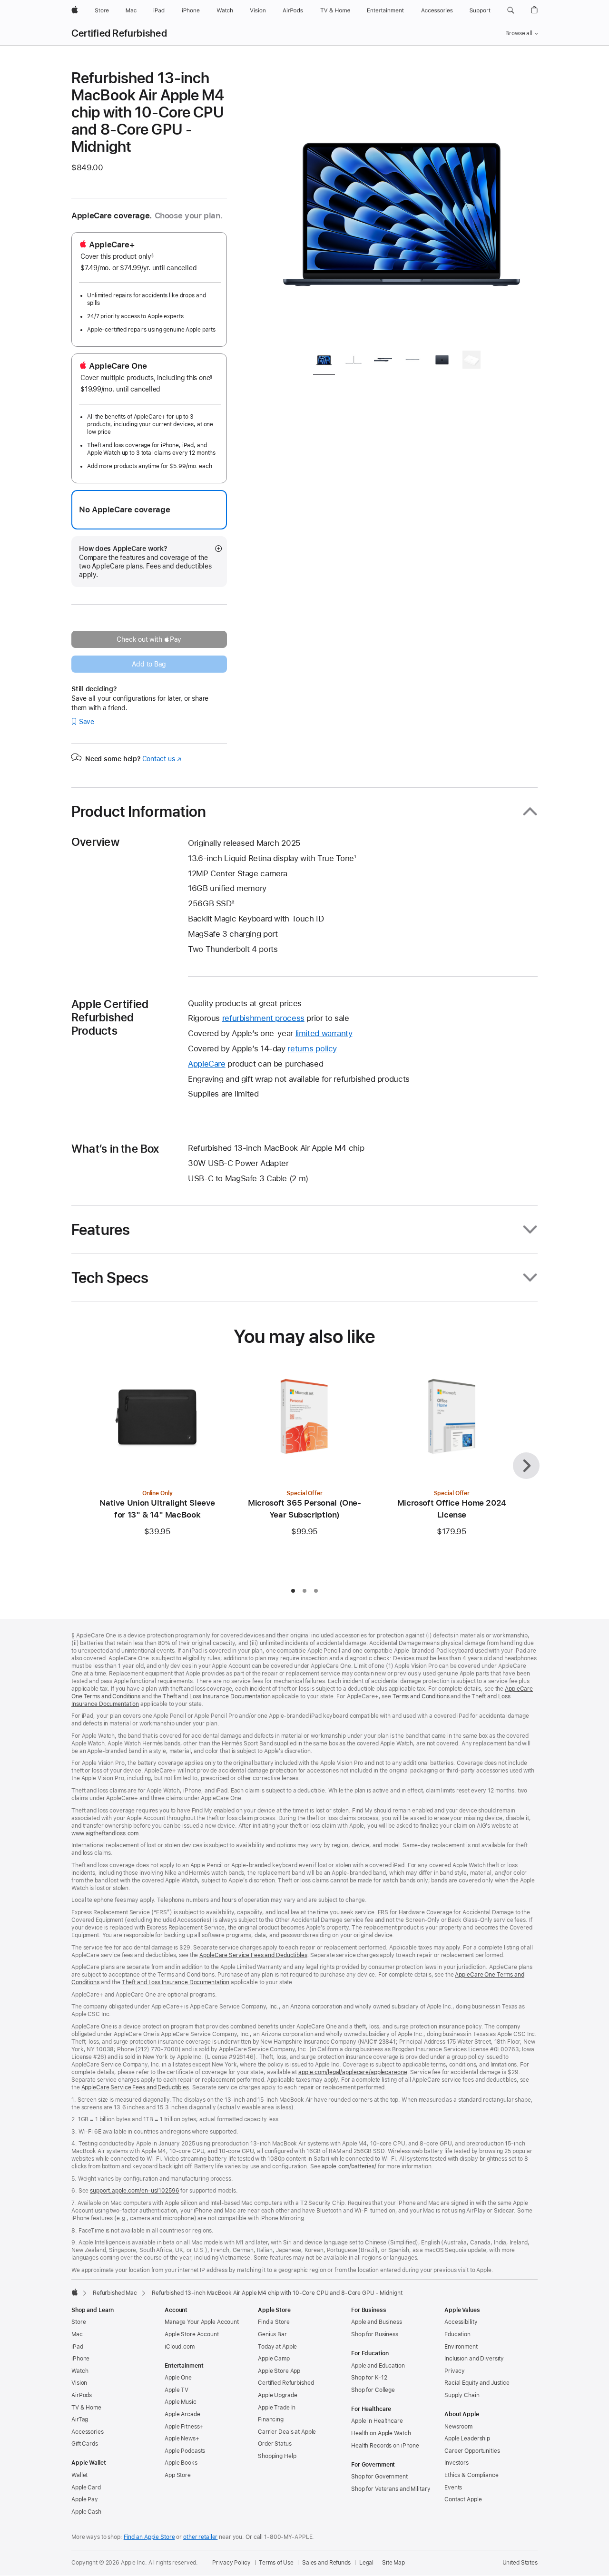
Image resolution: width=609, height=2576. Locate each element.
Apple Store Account (192, 2334)
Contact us (162, 759)
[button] (511, 10)
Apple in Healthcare (377, 2421)
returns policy (312, 1048)
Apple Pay (85, 2499)
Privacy (455, 2371)
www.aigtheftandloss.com (105, 1833)
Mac (77, 2334)
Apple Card (86, 2488)
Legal (366, 2563)
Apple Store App (279, 2371)
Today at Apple (277, 2347)
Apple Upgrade (277, 2395)
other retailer (200, 2537)
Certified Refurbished (119, 33)
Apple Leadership (467, 2439)
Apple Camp (274, 2359)
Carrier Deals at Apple (287, 2432)
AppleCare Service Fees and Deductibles (253, 1955)
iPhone (80, 2359)
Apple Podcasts (185, 2451)
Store (79, 2322)
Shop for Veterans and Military (391, 2489)
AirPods (82, 2395)
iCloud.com (180, 2347)
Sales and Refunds (326, 2563)
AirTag (80, 2419)
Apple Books (181, 2463)
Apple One (178, 2378)
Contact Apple (463, 2499)
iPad (77, 2347)
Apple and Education (378, 2366)
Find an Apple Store (149, 2537)
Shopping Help (277, 2456)
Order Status (275, 2444)
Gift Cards (85, 2444)
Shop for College (373, 2390)
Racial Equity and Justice (477, 2383)
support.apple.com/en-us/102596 (134, 2191)
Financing (271, 2419)
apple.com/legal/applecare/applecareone (353, 2072)
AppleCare (207, 1064)
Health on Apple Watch (381, 2433)
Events (453, 2488)
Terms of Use (276, 2563)
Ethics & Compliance (471, 2475)
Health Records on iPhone (385, 2446)
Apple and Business (377, 2322)
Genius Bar (272, 2334)
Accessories (88, 2432)
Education (457, 2334)
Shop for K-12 (369, 2378)
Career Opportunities (472, 2451)
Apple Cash (86, 2512)
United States (520, 2563)
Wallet (79, 2475)
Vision (79, 2383)
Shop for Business (375, 2334)
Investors (457, 2463)
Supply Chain (462, 2395)
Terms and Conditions (421, 1696)
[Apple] (75, 2292)
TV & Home (86, 2408)
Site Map (393, 2563)
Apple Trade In (277, 2408)
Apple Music (181, 2402)
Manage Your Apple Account (202, 2322)
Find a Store (274, 2322)
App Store (178, 2475)
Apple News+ (182, 2439)
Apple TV (177, 2390)
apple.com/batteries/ (349, 2166)
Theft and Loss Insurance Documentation (216, 1696)
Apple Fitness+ (184, 2427)
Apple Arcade (182, 2414)
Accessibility (461, 2322)
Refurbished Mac (115, 2293)
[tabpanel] (402, 206)
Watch (80, 2371)
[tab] (324, 361)
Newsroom (458, 2427)
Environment (461, 2347)
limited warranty (324, 1033)
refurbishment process (263, 1018)
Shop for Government (379, 2477)
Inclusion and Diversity (474, 2359)
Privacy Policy (231, 2563)
